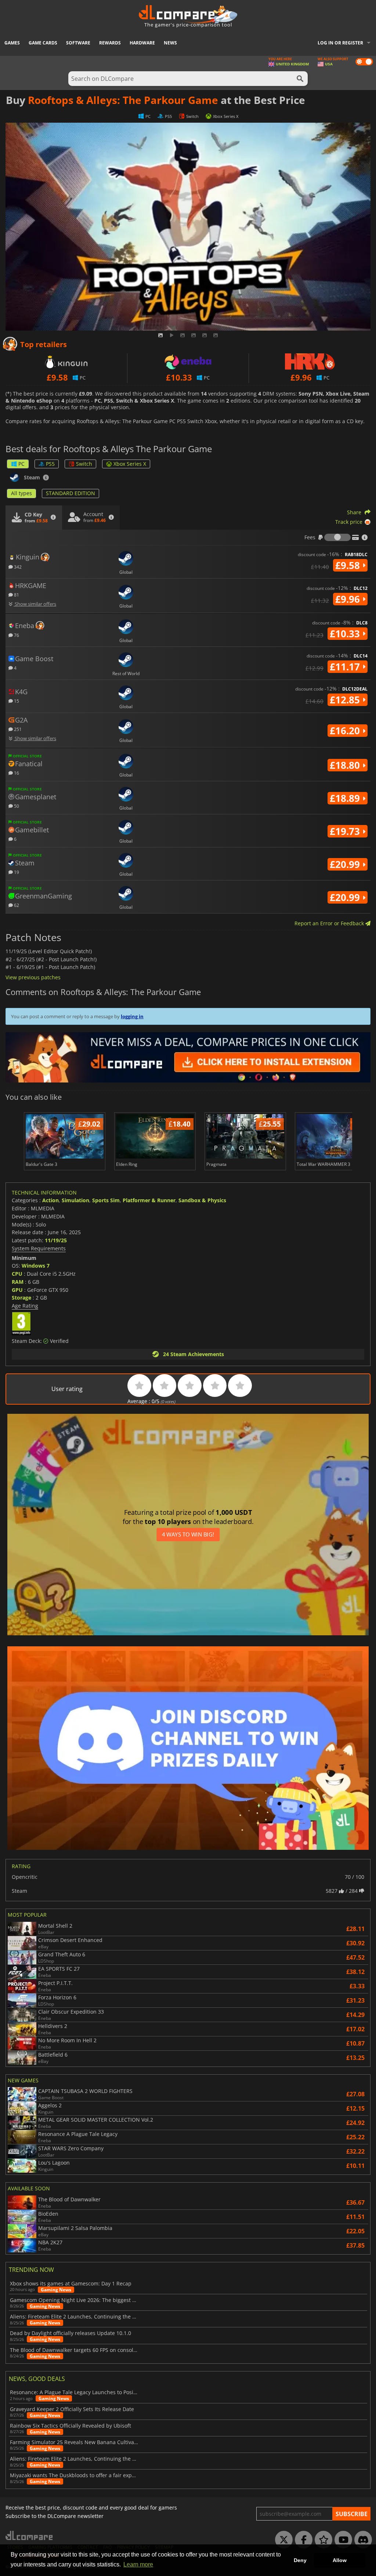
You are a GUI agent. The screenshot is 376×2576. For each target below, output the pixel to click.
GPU (17, 1290)
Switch (84, 464)
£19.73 (346, 831)
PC (21, 464)
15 (16, 701)
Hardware (142, 43)
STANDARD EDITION (70, 493)
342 (17, 567)
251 (17, 729)
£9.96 (349, 599)
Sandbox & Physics (202, 1200)
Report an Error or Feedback (330, 923)
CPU (17, 1274)
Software (78, 43)
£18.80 (346, 765)
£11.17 (346, 667)
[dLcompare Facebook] (302, 2540)
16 (16, 773)
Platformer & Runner (149, 1200)
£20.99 (346, 864)
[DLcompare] (30, 2535)
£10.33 (346, 634)
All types (21, 493)
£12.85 (346, 700)
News (170, 43)
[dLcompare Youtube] (341, 2540)
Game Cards (43, 43)
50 (16, 806)
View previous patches (33, 977)
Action (50, 1200)
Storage (21, 1298)
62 (16, 905)
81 (16, 595)
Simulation (75, 1200)
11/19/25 (56, 1240)
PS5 (50, 464)
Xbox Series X (130, 464)
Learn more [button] (138, 2564)
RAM (18, 1282)
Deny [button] (300, 2560)
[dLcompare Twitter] (282, 2540)
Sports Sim (106, 1200)
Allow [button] (340, 2560)
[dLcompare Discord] (361, 2540)
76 (16, 635)
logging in (132, 1016)
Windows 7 (36, 1266)
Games (12, 43)
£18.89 (346, 798)
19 (16, 872)
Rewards (110, 43)
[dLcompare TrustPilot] (322, 2540)
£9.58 (349, 565)
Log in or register (340, 43)
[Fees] (337, 537)
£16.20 (346, 731)
